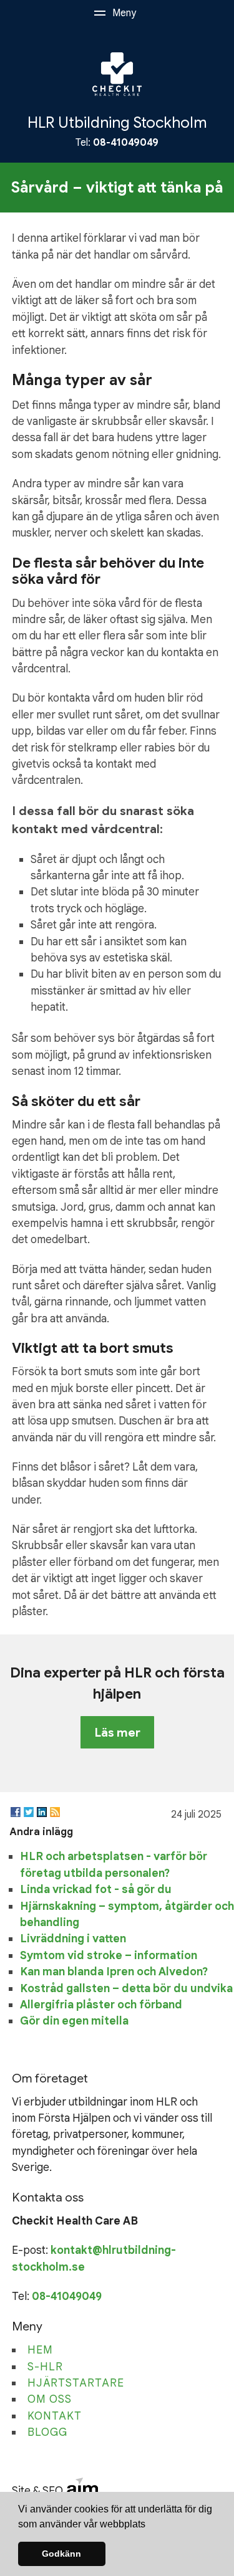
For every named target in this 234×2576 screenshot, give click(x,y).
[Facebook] (16, 1812)
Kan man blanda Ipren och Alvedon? (114, 1972)
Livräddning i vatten (73, 1939)
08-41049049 (126, 143)
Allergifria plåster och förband (101, 2005)
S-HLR (45, 2367)
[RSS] (55, 1812)
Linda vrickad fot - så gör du (96, 1889)
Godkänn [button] (61, 2554)
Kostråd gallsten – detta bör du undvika (126, 1988)
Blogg (47, 2432)
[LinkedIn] (42, 1812)
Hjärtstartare (76, 2383)
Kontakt (55, 2416)
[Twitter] (29, 1812)
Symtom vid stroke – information (109, 1955)
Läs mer (117, 1732)
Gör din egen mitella (74, 2021)
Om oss (50, 2399)
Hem (40, 2350)
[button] (150, 2525)
